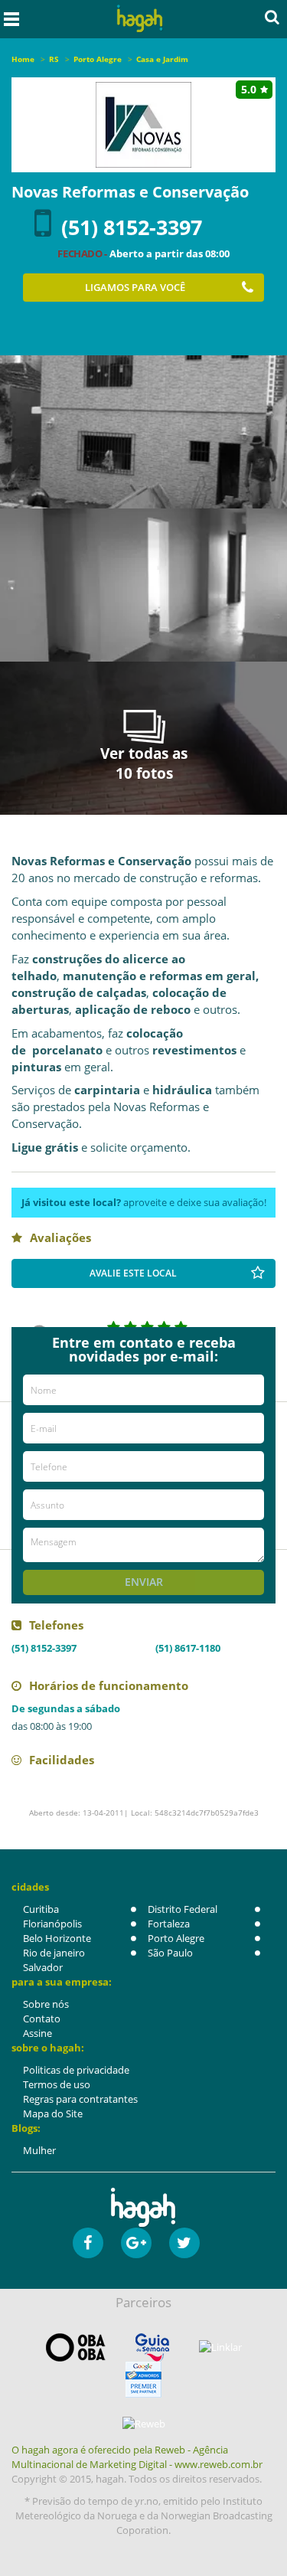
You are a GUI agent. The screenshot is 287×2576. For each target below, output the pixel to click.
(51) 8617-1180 (188, 1648)
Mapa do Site (53, 2113)
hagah (139, 19)
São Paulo (170, 1953)
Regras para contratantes (80, 2099)
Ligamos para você (135, 287)
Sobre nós (46, 2004)
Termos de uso (57, 2084)
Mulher (39, 2150)
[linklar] (220, 2347)
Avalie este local (133, 1273)
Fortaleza (169, 1924)
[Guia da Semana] (152, 2347)
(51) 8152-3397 (132, 227)
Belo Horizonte (57, 1938)
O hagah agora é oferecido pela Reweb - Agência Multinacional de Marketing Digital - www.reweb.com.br (137, 2457)
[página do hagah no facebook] (88, 2243)
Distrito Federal (183, 1909)
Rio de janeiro (54, 1953)
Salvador (43, 1967)
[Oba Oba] (76, 2347)
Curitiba (41, 1909)
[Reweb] (143, 2424)
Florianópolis (52, 1924)
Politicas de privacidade (76, 2070)
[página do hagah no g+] (136, 2243)
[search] (272, 17)
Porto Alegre (176, 1938)
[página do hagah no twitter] (184, 2243)
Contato (42, 2019)
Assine (38, 2033)
